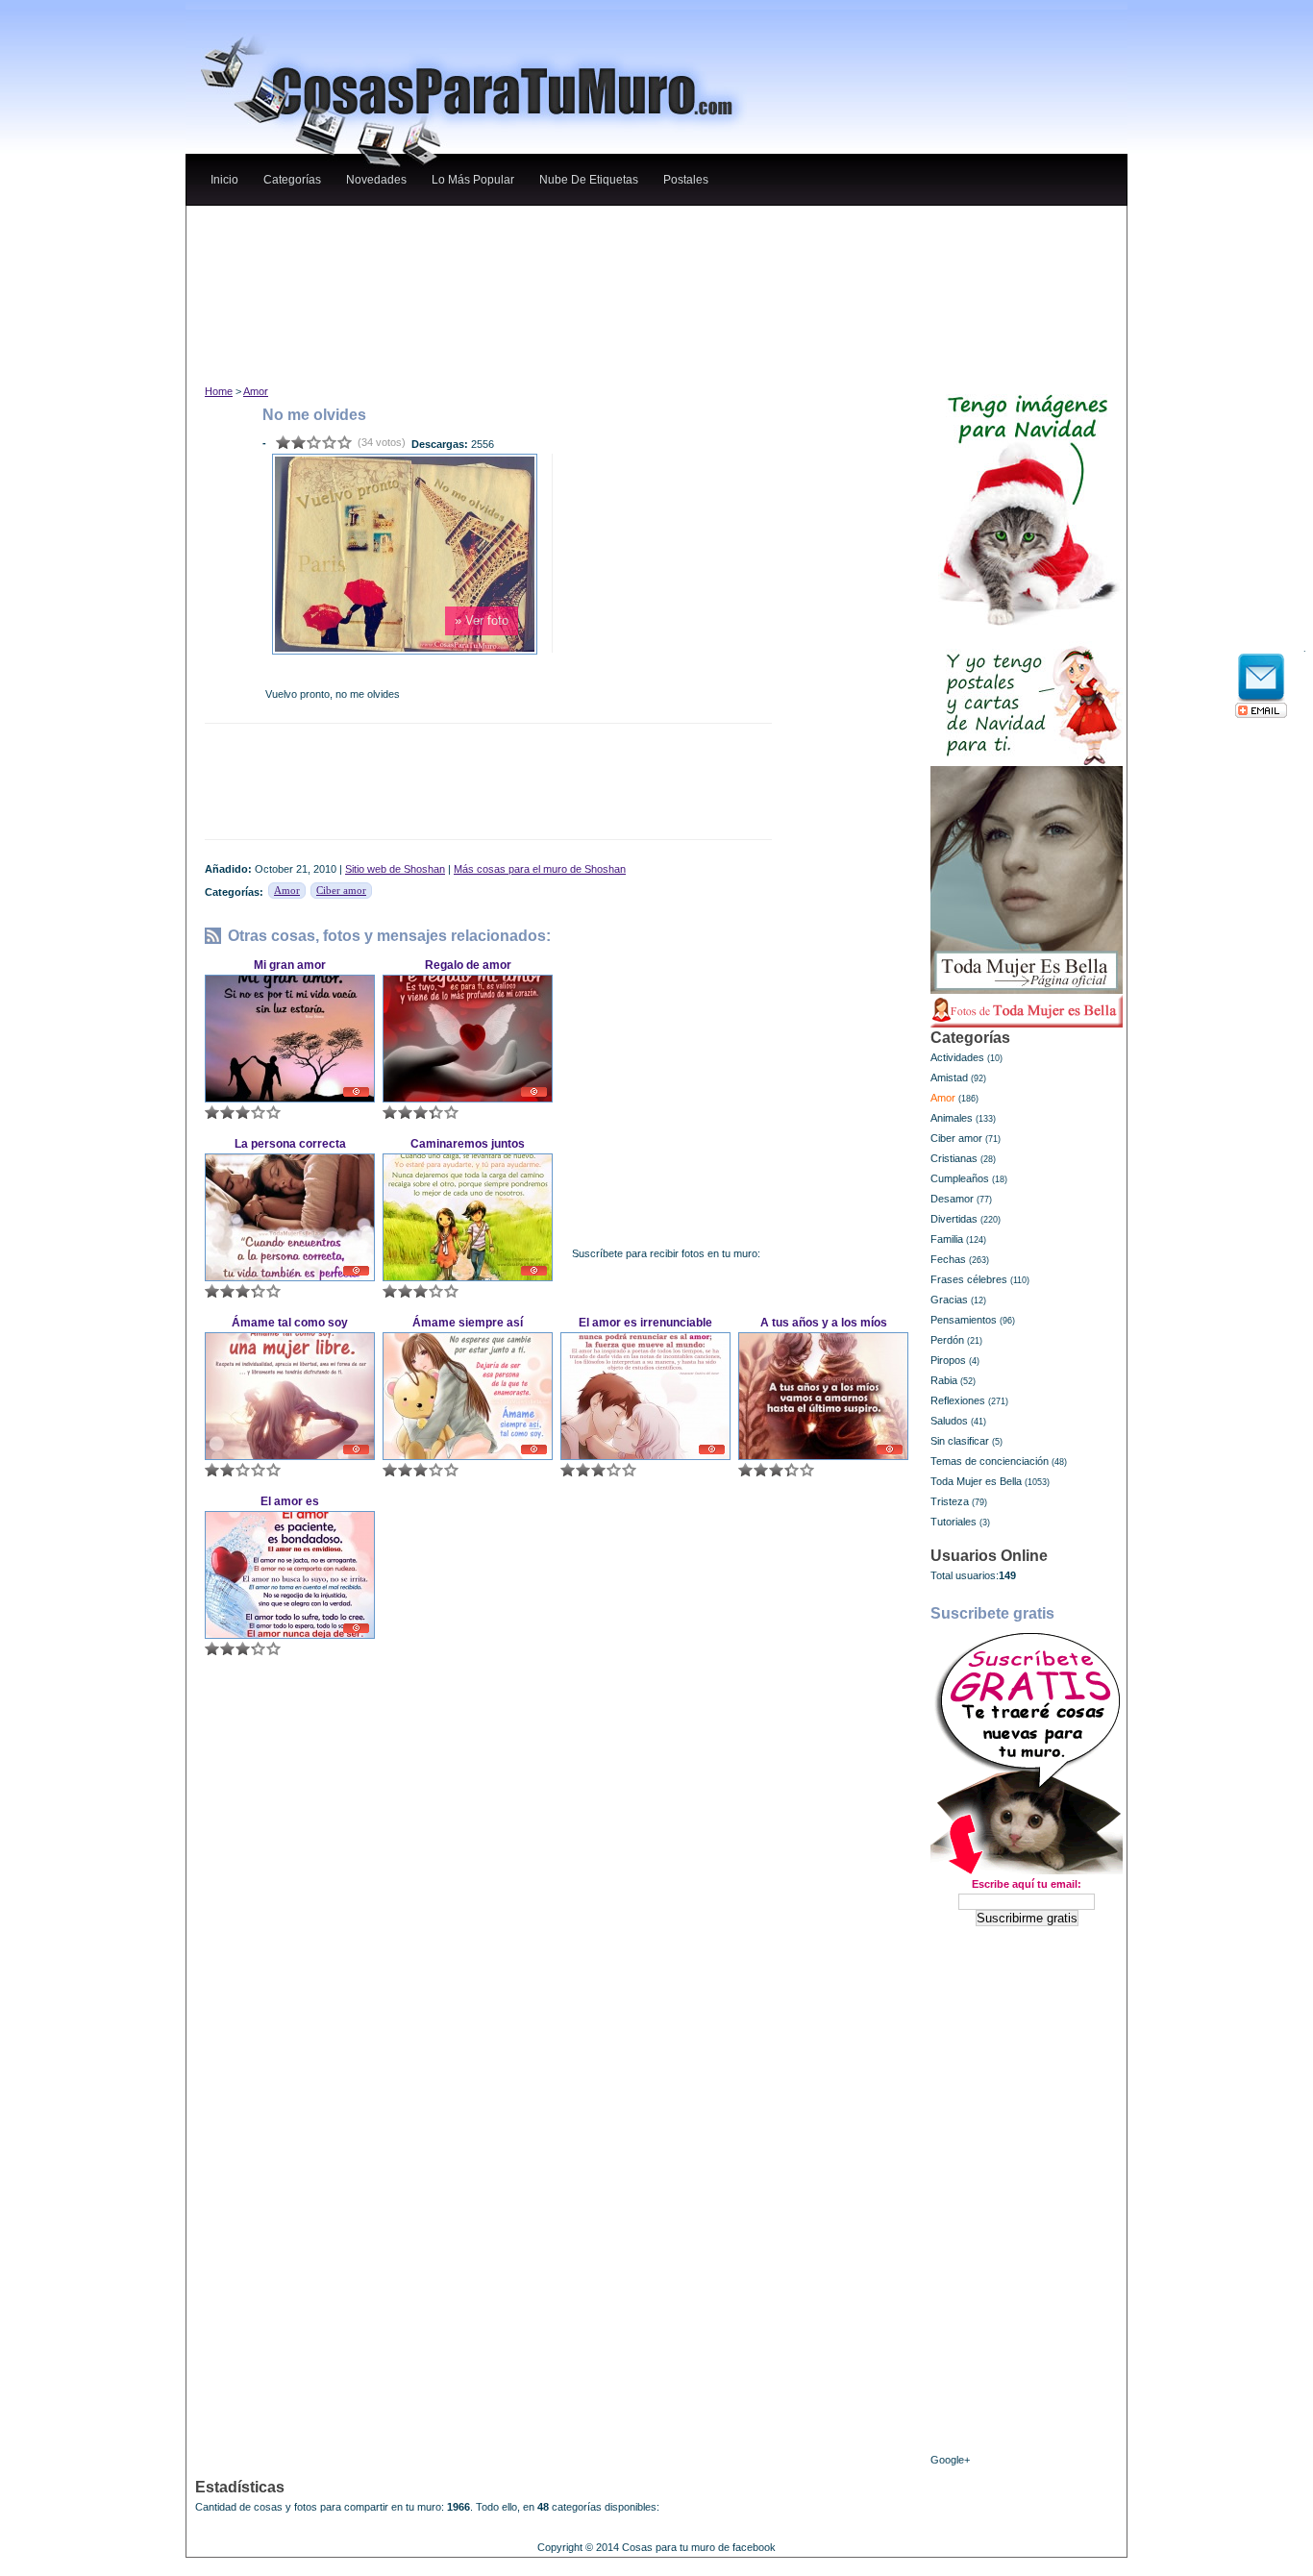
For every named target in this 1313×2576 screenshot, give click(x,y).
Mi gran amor (290, 965)
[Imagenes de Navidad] (1027, 502)
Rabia (944, 1380)
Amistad (949, 1077)
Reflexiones (958, 1400)
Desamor (952, 1199)
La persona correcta (290, 1144)
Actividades (957, 1057)
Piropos (948, 1360)
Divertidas (954, 1219)
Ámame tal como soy (290, 1323)
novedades (376, 180)
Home (219, 391)
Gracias (949, 1300)
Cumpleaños (960, 1178)
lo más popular (473, 180)
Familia (947, 1239)
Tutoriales (954, 1522)
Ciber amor (341, 890)
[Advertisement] (559, 224)
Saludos (949, 1421)
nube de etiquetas (589, 180)
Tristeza (950, 1501)
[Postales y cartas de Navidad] (1027, 696)
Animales (952, 1118)
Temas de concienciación (990, 1461)
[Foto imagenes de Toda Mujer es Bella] (1027, 1011)
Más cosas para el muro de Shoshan (540, 869)
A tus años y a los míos (824, 1323)
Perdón (947, 1340)
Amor (256, 391)
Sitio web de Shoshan (395, 869)
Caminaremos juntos (468, 1144)
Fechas (948, 1259)
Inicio (224, 180)
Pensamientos (964, 1320)
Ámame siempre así (468, 1323)
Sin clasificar (960, 1441)
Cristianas (954, 1158)
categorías (292, 180)
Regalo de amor (468, 965)
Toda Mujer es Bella (976, 1481)
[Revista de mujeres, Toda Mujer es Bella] (1027, 880)
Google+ (950, 2460)
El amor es (290, 1501)
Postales (686, 180)
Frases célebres (969, 1279)
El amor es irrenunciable (645, 1323)
